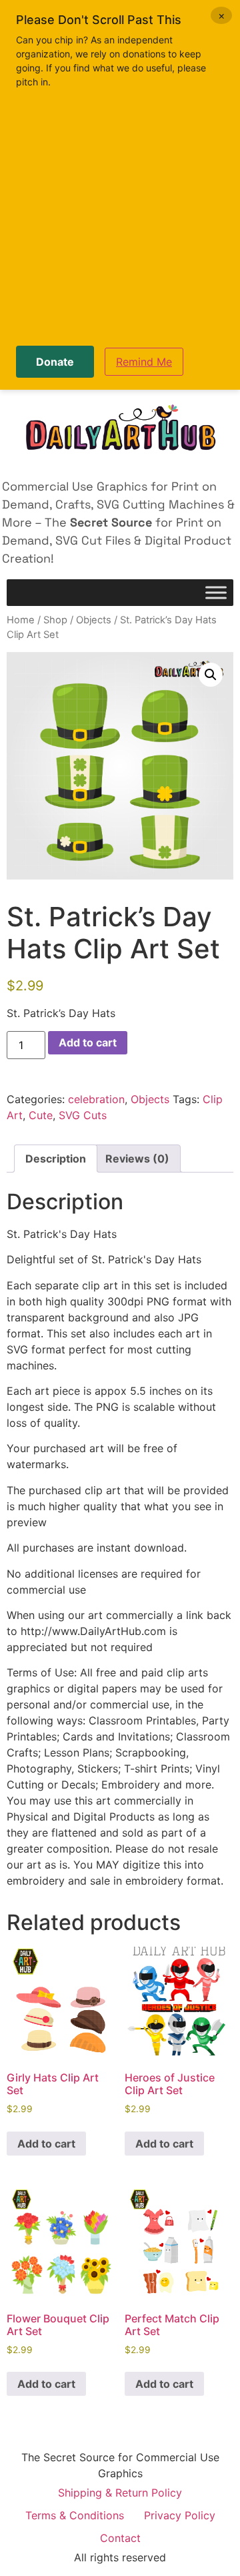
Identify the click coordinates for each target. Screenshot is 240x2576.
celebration (96, 1099)
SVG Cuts (83, 1115)
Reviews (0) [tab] (137, 1159)
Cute (41, 1115)
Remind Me (144, 362)
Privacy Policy (180, 2515)
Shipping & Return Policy (120, 2493)
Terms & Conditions (75, 2515)
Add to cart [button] (46, 2144)
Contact (120, 2538)
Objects (94, 620)
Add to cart (88, 1042)
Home (21, 620)
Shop (55, 620)
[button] (211, 675)
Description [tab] (56, 1159)
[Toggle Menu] (216, 593)
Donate (55, 362)
